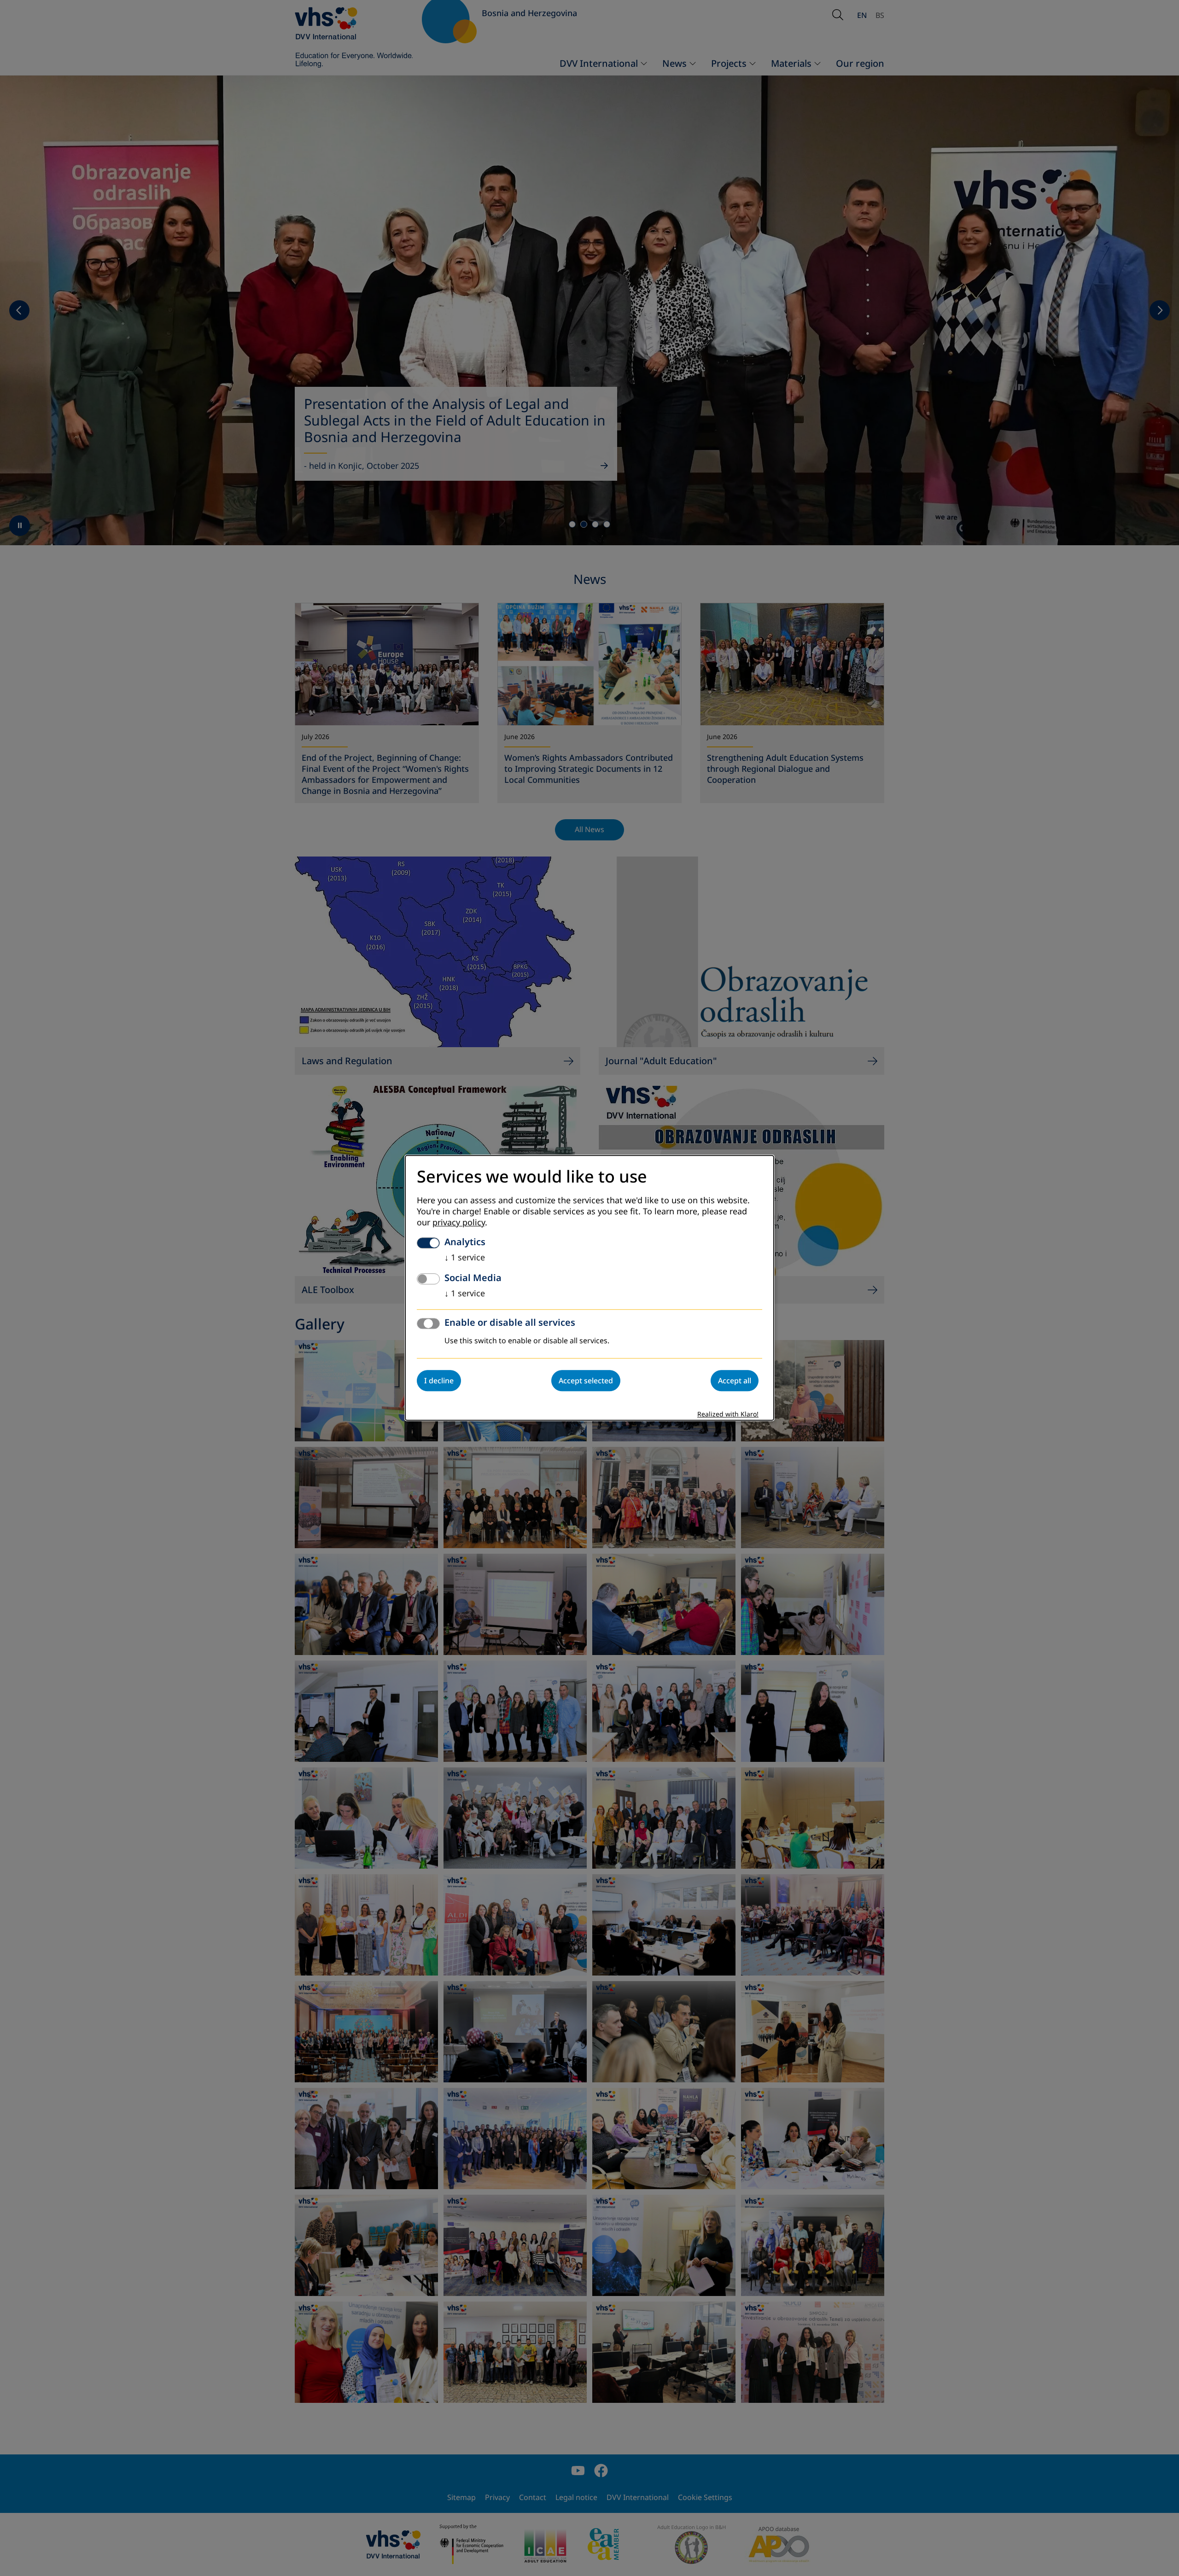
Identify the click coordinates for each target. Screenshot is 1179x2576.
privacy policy (459, 1223)
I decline (439, 1381)
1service (465, 1258)
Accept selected (586, 1381)
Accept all (735, 1381)
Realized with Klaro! (728, 1415)
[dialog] (589, 1288)
